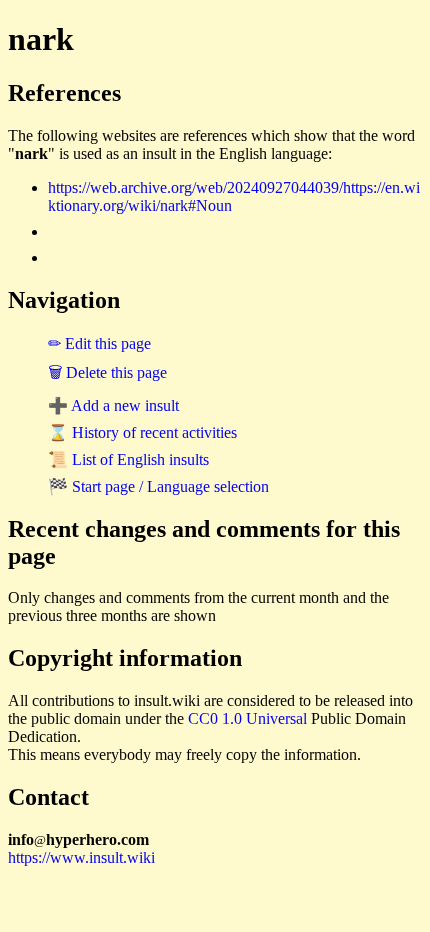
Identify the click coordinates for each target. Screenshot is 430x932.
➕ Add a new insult (113, 405)
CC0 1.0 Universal (247, 718)
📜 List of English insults (128, 459)
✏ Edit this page (99, 343)
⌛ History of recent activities (142, 432)
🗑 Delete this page (107, 372)
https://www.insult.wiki (81, 857)
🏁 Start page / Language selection (158, 486)
